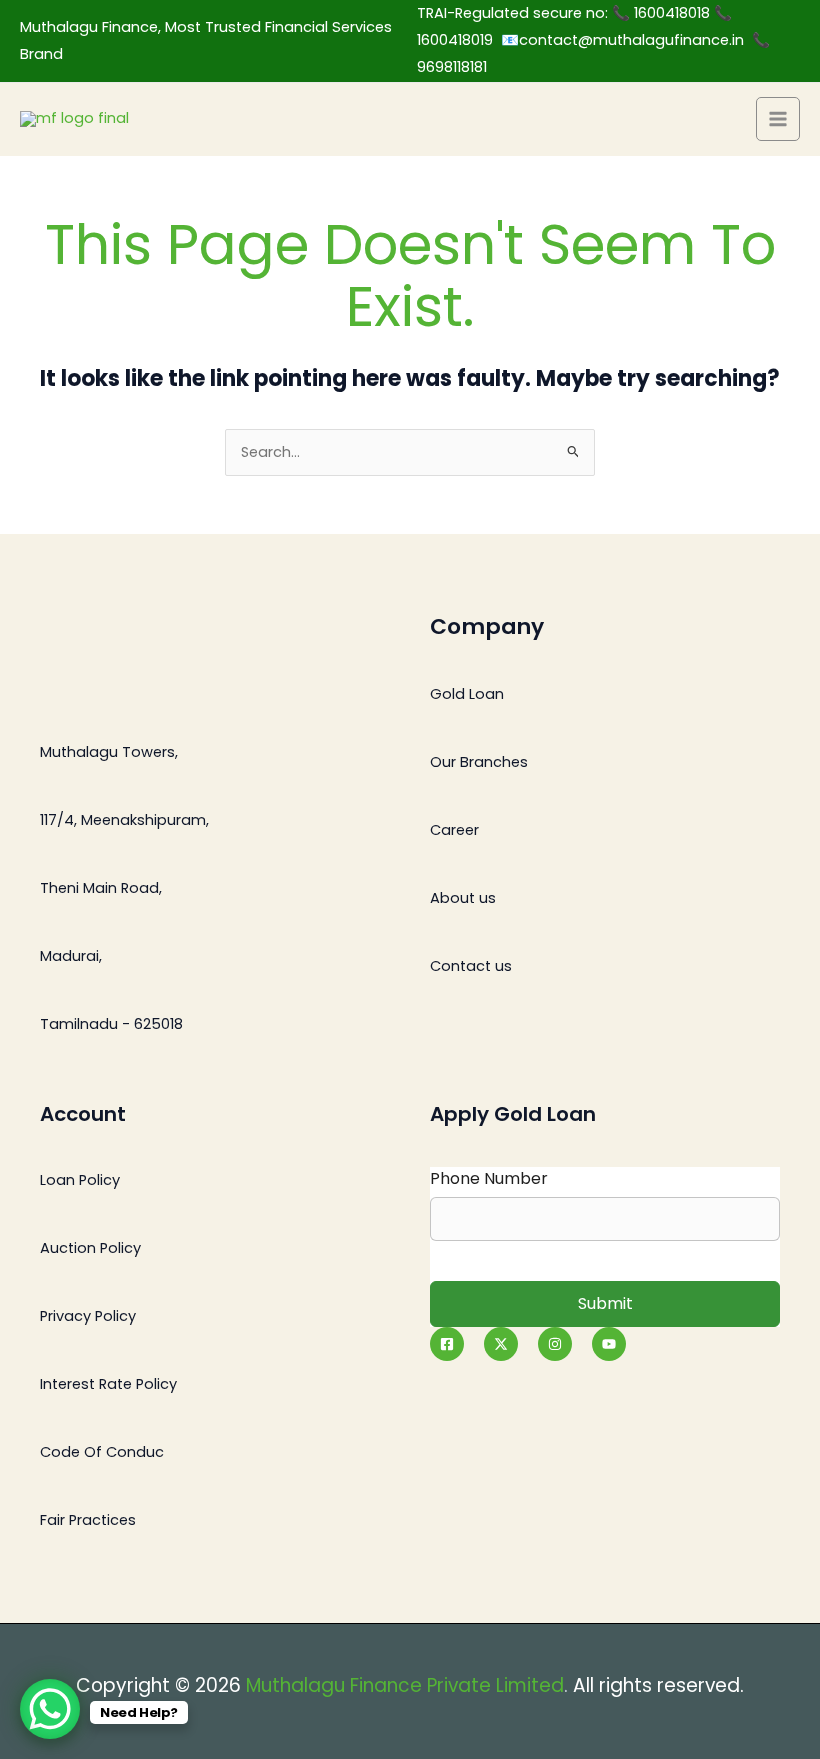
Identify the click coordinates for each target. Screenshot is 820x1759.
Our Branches (479, 762)
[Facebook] (447, 1344)
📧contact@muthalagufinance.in (622, 40)
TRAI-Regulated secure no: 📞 (525, 13)
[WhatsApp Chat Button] (50, 1709)
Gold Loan (467, 694)
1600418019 (459, 40)
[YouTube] (609, 1344)
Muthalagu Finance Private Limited (405, 1685)
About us (463, 898)
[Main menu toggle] (778, 119)
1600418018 (674, 13)
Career (454, 830)
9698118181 (452, 67)
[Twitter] (501, 1344)
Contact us (471, 966)
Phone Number (489, 1178)
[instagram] (555, 1344)
